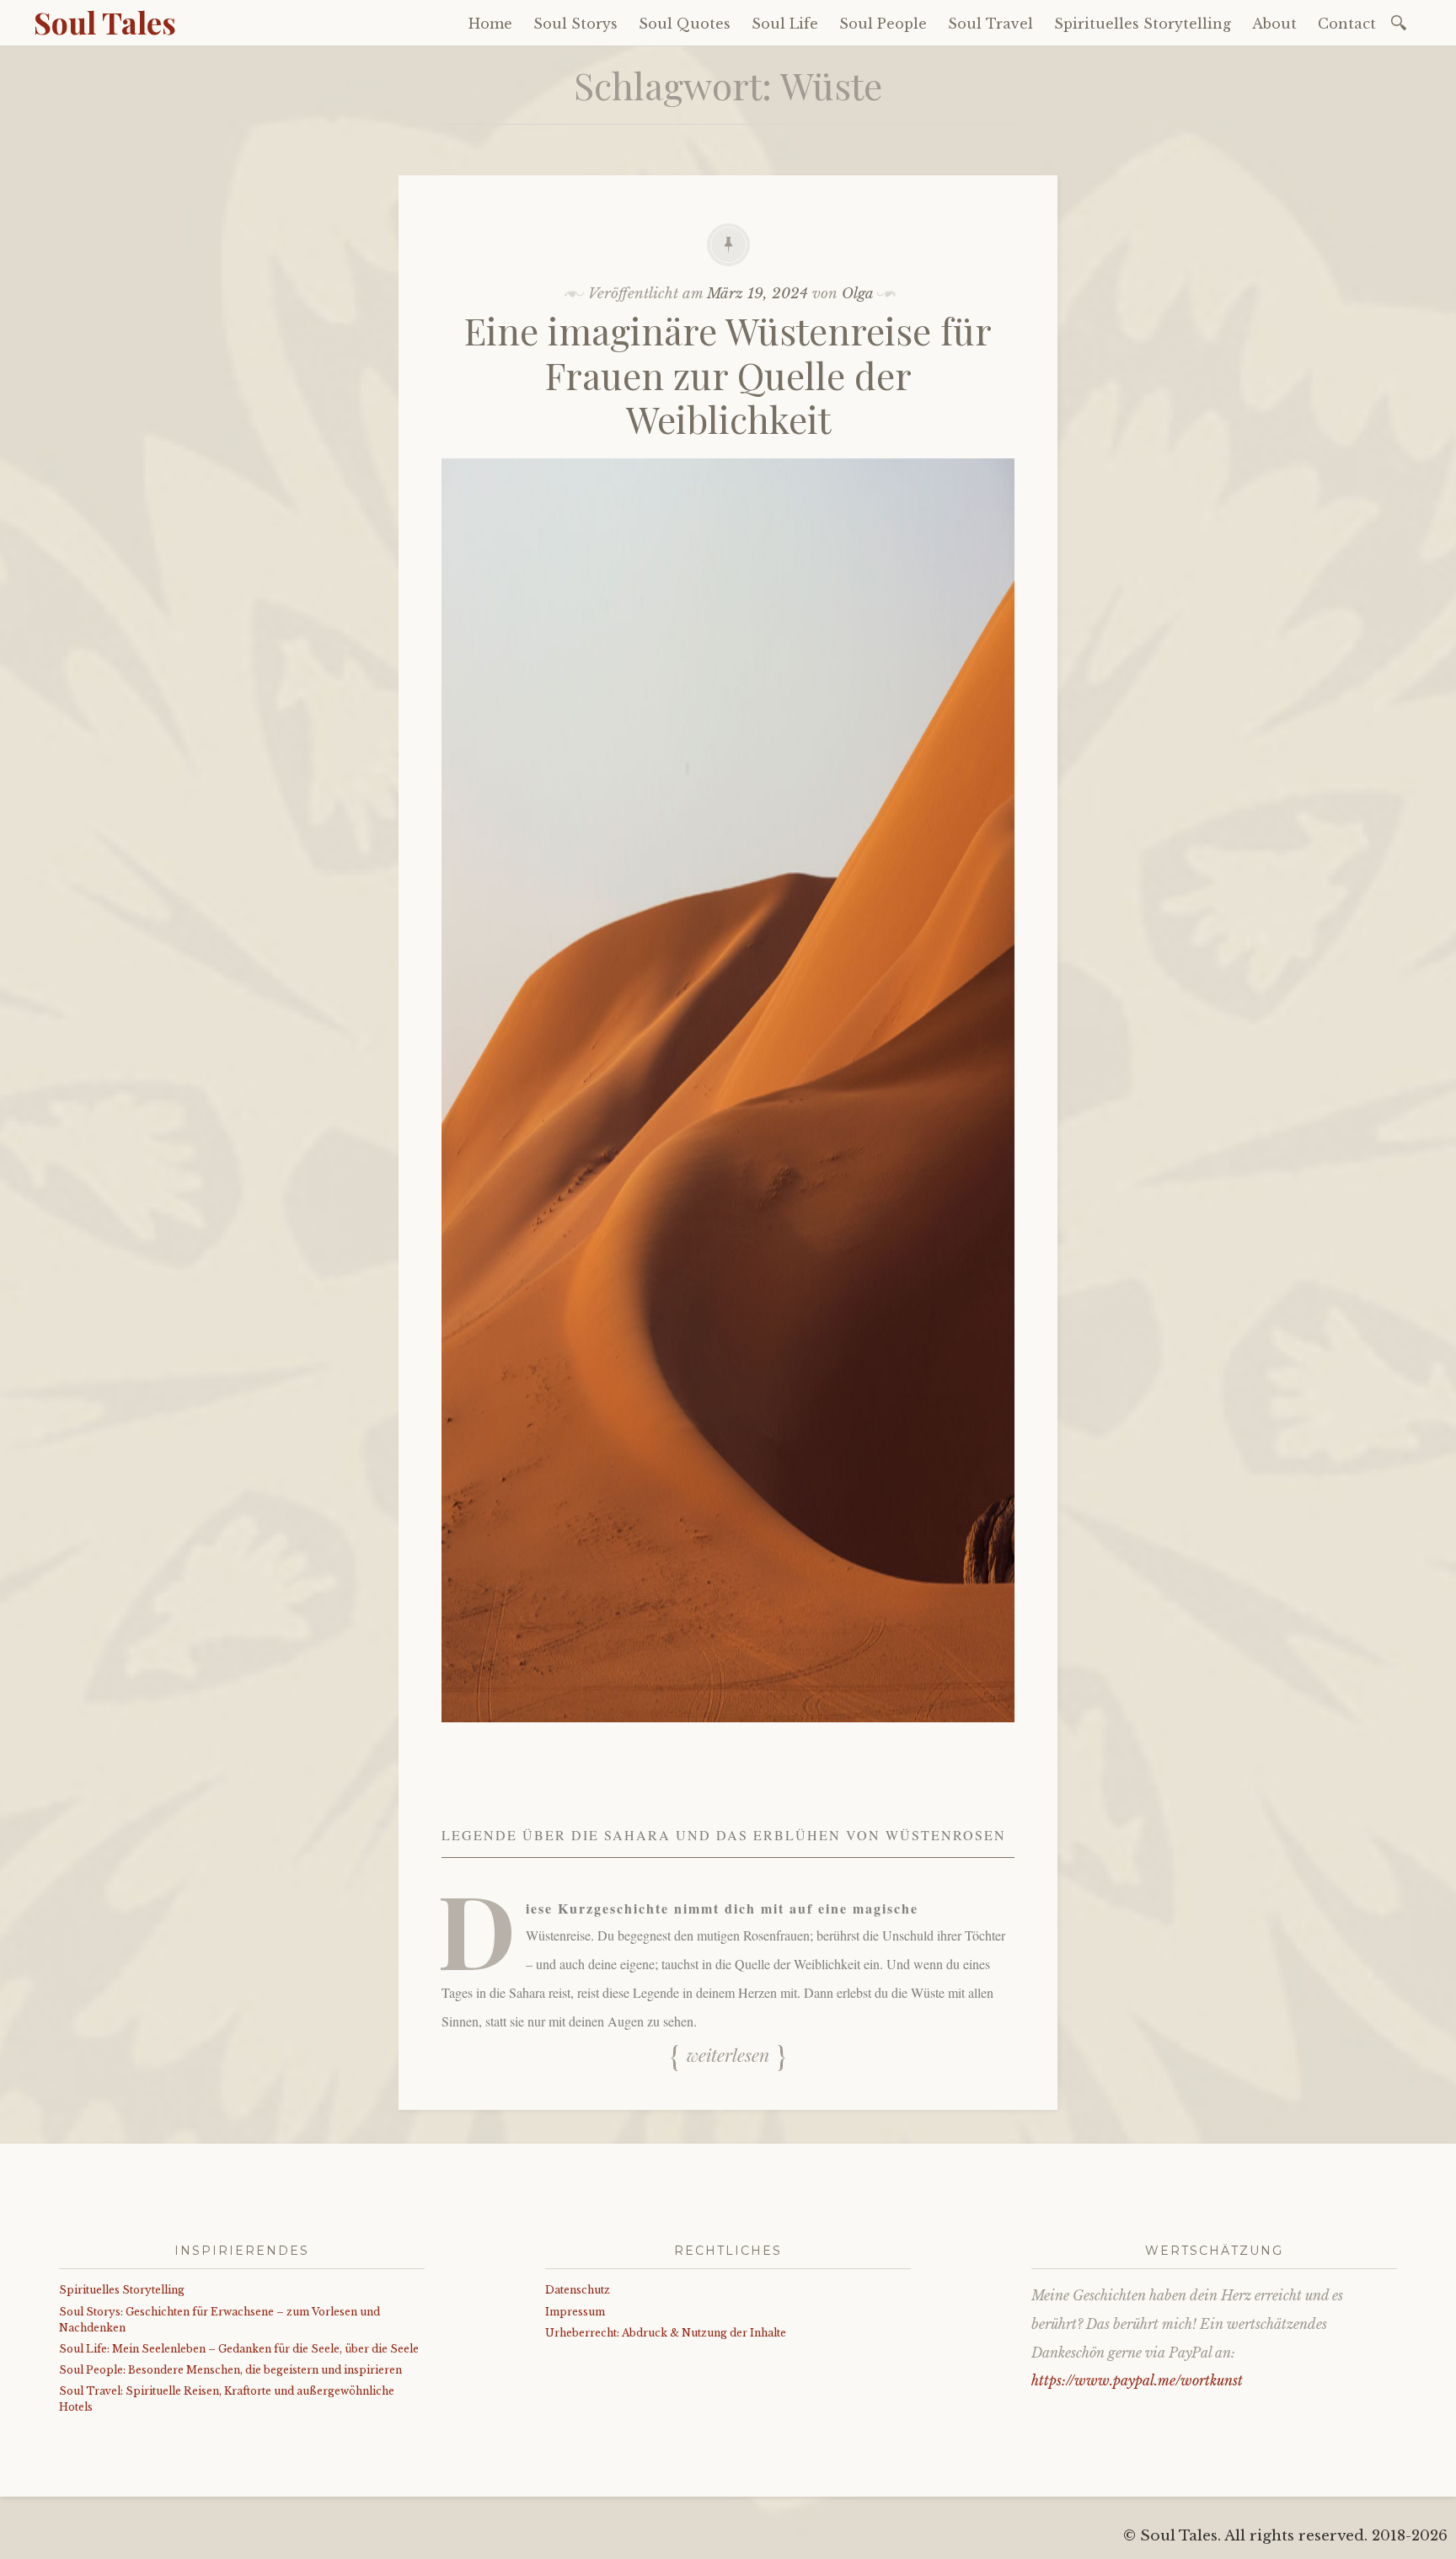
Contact (1347, 24)
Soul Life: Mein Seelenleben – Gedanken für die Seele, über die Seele (239, 2349)
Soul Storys (575, 24)
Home (490, 24)
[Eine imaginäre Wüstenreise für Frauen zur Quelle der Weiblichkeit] (728, 1735)
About (1274, 24)
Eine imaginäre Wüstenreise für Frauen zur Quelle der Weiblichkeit (728, 375)
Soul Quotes (685, 24)
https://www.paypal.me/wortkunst (1137, 2380)
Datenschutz (578, 2290)
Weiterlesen (728, 2055)
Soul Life (785, 24)
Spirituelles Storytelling (1143, 24)
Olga (857, 294)
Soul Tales (105, 22)
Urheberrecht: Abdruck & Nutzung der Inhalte (666, 2333)
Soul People (883, 24)
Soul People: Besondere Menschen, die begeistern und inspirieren (230, 2370)
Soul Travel (990, 24)
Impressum (575, 2312)
